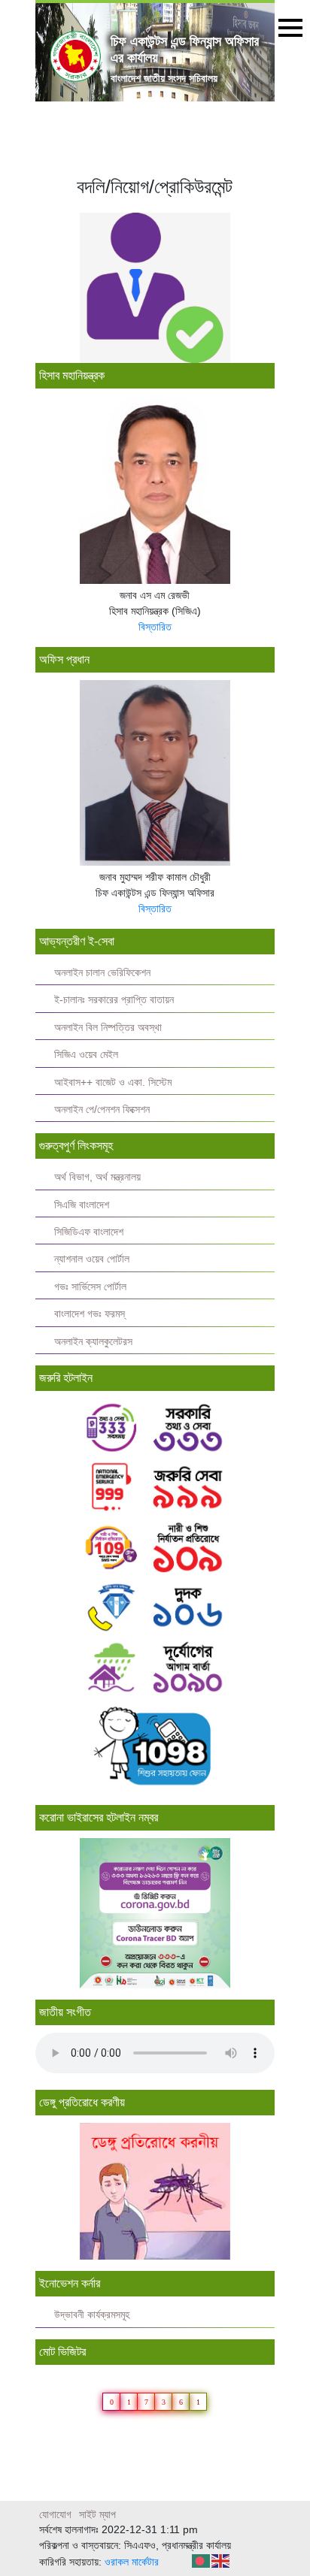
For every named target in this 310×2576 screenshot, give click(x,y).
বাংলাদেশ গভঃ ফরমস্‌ (90, 1314)
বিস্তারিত (155, 627)
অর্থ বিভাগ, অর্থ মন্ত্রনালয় (97, 1177)
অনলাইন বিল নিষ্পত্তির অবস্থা (108, 1028)
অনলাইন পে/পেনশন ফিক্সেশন (102, 1110)
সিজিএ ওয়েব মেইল (86, 1055)
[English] (221, 2560)
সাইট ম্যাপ (97, 2514)
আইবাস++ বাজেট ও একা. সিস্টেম (113, 1082)
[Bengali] (202, 2560)
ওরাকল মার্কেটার (132, 2562)
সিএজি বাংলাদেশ (82, 1205)
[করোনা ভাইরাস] (155, 1913)
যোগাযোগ (55, 2514)
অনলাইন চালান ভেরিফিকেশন (102, 973)
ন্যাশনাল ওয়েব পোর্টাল (92, 1259)
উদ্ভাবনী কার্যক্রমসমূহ (92, 2315)
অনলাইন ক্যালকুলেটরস (93, 1342)
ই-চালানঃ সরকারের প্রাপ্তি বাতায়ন (114, 1000)
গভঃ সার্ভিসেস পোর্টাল (90, 1287)
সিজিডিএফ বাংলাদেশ (89, 1232)
